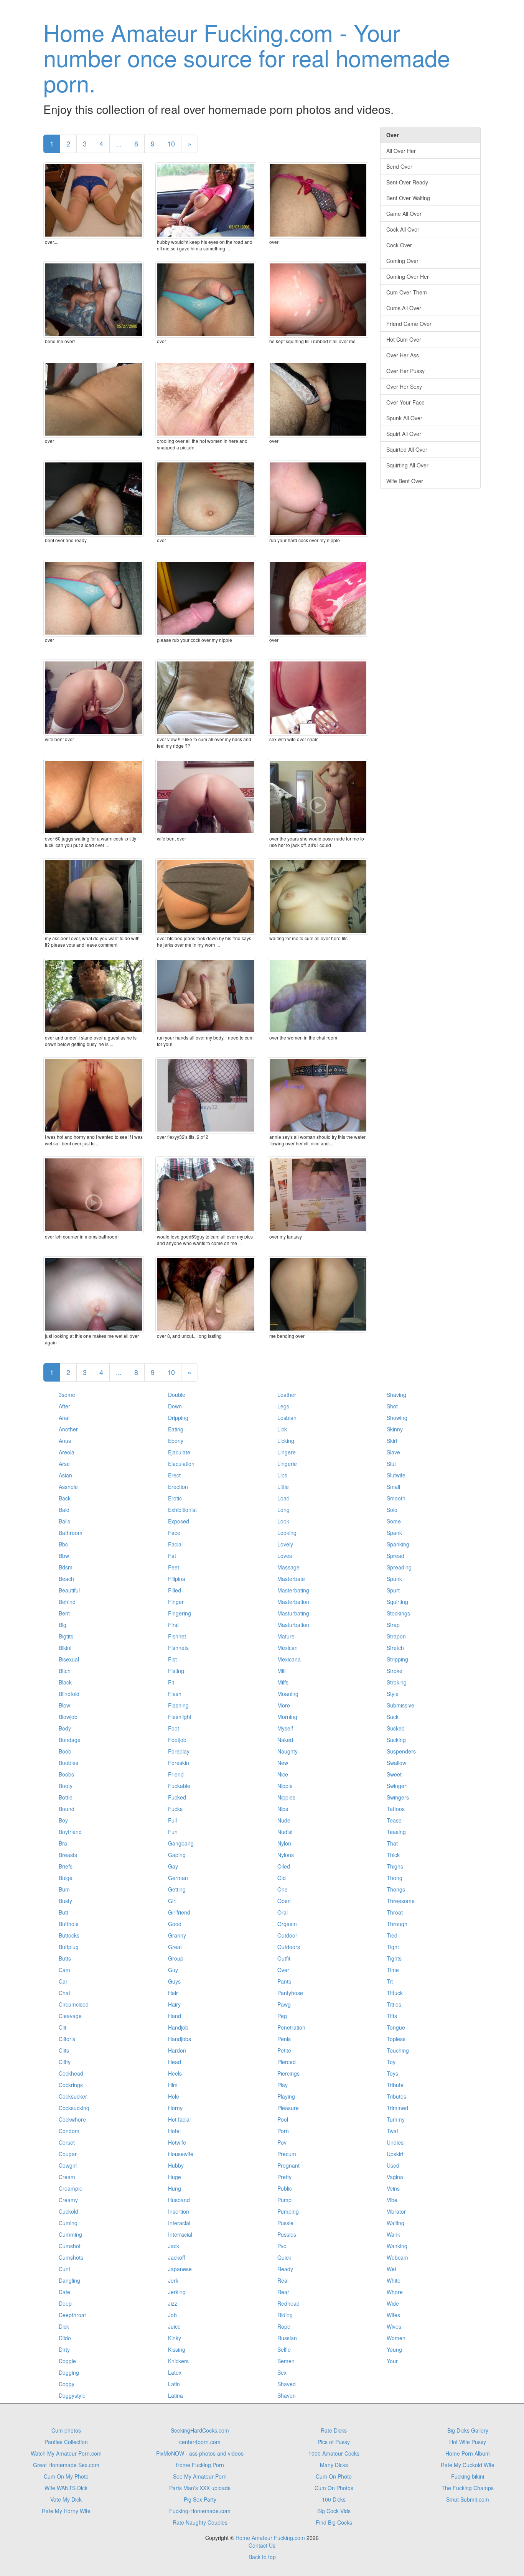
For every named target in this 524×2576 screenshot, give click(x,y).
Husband (179, 2200)
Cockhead (71, 2073)
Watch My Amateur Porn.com (66, 2453)
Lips (282, 1475)
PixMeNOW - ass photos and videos (200, 2453)
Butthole (69, 1924)
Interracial (180, 2234)
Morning (287, 1717)
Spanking (398, 1544)
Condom (69, 2131)
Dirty (64, 2349)
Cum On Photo (334, 2476)
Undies (395, 2142)
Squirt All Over (404, 434)
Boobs (66, 1774)
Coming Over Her (408, 276)
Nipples (286, 1797)
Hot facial (179, 2119)
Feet (174, 1567)
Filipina (177, 1579)
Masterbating (293, 1590)
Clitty (65, 2062)
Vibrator (396, 2211)
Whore (395, 2292)
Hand (175, 2016)
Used (393, 2165)
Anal (64, 1418)
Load (283, 1498)
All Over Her (401, 151)
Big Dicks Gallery (468, 2430)
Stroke (395, 1671)
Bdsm (66, 1567)
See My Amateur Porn (200, 2476)
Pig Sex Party (200, 2499)
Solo (392, 1510)
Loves (285, 1556)
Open (284, 1901)
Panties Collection (66, 2442)
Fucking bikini (468, 2476)
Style (393, 1694)
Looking (287, 1533)
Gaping (177, 1855)
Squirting (397, 1602)
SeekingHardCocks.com (200, 2430)
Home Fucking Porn (200, 2465)
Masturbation (293, 1625)
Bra (63, 1843)
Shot (392, 1406)
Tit (390, 1981)
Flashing (178, 1705)
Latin (174, 2384)
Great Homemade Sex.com (66, 2465)
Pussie (285, 2223)
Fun (173, 1832)
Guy (173, 1970)
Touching (398, 2050)
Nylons (286, 1855)
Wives (394, 2326)
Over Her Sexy (404, 387)
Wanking (397, 2246)
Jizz (173, 2303)
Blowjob (68, 1717)
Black (65, 1682)
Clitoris (67, 2039)
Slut (391, 1464)
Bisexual (69, 1659)
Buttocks (69, 1935)
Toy (391, 2062)
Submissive (400, 1705)
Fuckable (179, 1786)
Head (175, 2062)
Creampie (71, 2188)
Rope (284, 2326)
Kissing (177, 2349)
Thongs (396, 1889)
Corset (67, 2142)
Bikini (65, 1648)
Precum (287, 2154)
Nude (284, 1820)
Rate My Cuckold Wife (468, 2465)
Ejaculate (179, 1452)
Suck (393, 1717)
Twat (392, 2131)
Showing (397, 1418)
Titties (394, 2004)
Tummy (396, 2119)
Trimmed (397, 2108)
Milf (282, 1671)
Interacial (179, 2223)
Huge (175, 2177)
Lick (282, 1429)
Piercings (288, 2073)
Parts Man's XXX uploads (200, 2488)
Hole (174, 2096)
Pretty (284, 2177)
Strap (393, 1625)
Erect (174, 1475)
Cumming (70, 2234)
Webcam (397, 2257)
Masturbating (293, 1613)
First (173, 1625)
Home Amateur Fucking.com (270, 2538)
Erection (178, 1487)
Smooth (396, 1498)
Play (283, 2085)
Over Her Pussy (405, 371)
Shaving (396, 1395)
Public (285, 2188)
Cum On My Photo (66, 2476)
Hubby (176, 2165)
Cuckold (68, 2211)
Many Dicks (334, 2465)
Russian (287, 2338)
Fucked (177, 1797)
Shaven (287, 2395)
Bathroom (71, 1533)
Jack (174, 2246)
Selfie (284, 2349)
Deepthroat (72, 2315)
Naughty (288, 1751)
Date (64, 2292)
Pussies (287, 2234)
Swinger (396, 1786)
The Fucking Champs (468, 2488)
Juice (174, 2326)
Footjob (177, 1740)
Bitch (65, 1671)
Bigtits (66, 1636)
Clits (64, 2050)
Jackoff (176, 2257)
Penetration (291, 2027)
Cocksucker (73, 2096)
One (283, 1889)
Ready (285, 2269)
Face (174, 1533)
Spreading (399, 1567)
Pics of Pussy (334, 2442)
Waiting (395, 2223)
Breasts (68, 1855)
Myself (285, 1728)
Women (396, 2338)
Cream (67, 2177)
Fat (172, 1556)
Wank (393, 2234)
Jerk (173, 2280)
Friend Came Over (409, 324)
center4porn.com (200, 2442)
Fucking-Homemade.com (200, 2511)
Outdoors (289, 1947)
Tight (393, 1947)
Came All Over (404, 214)
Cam (64, 1970)
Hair (173, 1993)
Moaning (288, 1694)
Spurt (393, 1590)
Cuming (68, 2223)
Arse (64, 1464)
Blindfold (69, 1694)
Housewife (181, 2154)
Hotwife (177, 2142)
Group (176, 1958)
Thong (395, 1878)
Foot (174, 1728)
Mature (286, 1636)
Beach (66, 1579)
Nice (283, 1774)
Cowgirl (68, 2165)
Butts (65, 1958)
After (64, 1406)
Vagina (395, 2177)
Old (282, 1878)
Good (175, 1924)
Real (283, 2280)
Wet (391, 2269)
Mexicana (289, 1659)
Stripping (397, 1659)
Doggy (67, 2384)
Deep (65, 2303)
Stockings (398, 1613)
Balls (64, 1521)
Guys (174, 1981)
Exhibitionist (182, 1510)
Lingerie (287, 1464)
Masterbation (293, 1602)
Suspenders (401, 1751)
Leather (287, 1395)
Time (393, 1970)
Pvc (282, 2246)
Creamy (68, 2200)
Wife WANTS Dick (66, 2488)
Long (283, 1510)
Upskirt (395, 2154)
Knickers (178, 2361)
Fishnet (177, 1636)
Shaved (287, 2384)
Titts (392, 2016)
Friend (176, 1774)
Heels (175, 2073)
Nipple (285, 1786)
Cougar (68, 2154)
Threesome (401, 1901)
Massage (288, 1567)
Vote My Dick (66, 2499)
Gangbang (181, 1843)
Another (68, 1429)
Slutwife (396, 1475)
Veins (393, 2188)
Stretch (395, 1648)
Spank (394, 1533)
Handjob (178, 2027)
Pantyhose (290, 1993)
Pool (283, 2119)
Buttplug (69, 1947)
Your (392, 2361)
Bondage (70, 1740)
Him (173, 2085)
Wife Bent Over (405, 481)
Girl (172, 1901)
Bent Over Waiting (408, 198)
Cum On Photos (334, 2488)
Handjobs (180, 2039)
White (394, 2280)
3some (67, 1395)
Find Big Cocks (334, 2522)
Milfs (283, 1682)
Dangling (69, 2280)
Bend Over (399, 166)
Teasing (396, 1832)
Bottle (66, 1797)
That (392, 1843)
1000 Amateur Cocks (334, 2453)
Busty (65, 1901)
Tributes (396, 2096)
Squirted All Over (407, 449)
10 (171, 143)
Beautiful (69, 1590)
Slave (393, 1452)
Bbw (64, 1556)
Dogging (69, 2372)
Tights (394, 1958)
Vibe (392, 2200)
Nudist (285, 1832)
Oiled (284, 1866)
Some (394, 1521)
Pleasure (288, 2108)
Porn (283, 2131)
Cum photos (66, 2430)
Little (283, 1487)
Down (175, 1406)
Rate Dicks (334, 2430)
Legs (283, 1406)
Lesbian (287, 1418)
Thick (393, 1855)
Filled (175, 1590)
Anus (65, 1441)
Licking (286, 1441)
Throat (395, 1912)
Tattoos (396, 1809)
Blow (64, 1705)
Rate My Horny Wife (66, 2511)
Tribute (395, 2085)
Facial (175, 1544)
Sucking (396, 1740)
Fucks (175, 1809)
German (178, 1878)
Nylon (284, 1843)
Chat (64, 1993)
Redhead (288, 2303)
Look (283, 1521)
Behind (67, 1602)
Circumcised (74, 2004)
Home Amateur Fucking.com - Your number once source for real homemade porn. (247, 57)
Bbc (63, 1544)
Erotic (175, 1498)
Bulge (66, 1878)
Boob (65, 1751)
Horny (175, 2108)
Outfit (284, 1958)
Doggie (67, 2361)
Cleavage (70, 2016)
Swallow (396, 1763)
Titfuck (395, 1993)
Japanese (180, 2269)
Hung (175, 2188)
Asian (65, 1475)
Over (283, 1970)
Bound (67, 1809)
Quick (284, 2257)
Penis (284, 2039)
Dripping (178, 1418)
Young (394, 2349)
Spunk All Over (404, 418)
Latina (175, 2395)
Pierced (287, 2062)
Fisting (176, 1671)
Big (63, 1625)
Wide (393, 2303)
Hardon (177, 2050)
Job (172, 2315)
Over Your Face (405, 402)
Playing (286, 2096)
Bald (64, 1510)
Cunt (64, 2269)
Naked (285, 1740)
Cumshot (70, 2246)
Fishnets (178, 1648)
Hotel (174, 2131)
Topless (396, 2039)
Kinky (175, 2338)
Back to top (262, 2557)
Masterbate (291, 1579)
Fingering (180, 1613)
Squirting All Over (407, 465)
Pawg (284, 2004)
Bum (64, 1889)
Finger (176, 1602)
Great (175, 1947)
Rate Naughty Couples (200, 2522)
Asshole (68, 1487)
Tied (392, 1935)
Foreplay (179, 1751)
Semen (286, 2361)
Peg (282, 2016)
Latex (175, 2372)
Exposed (179, 1521)
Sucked (396, 1728)
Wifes (393, 2315)
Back (65, 1498)
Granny (177, 1935)
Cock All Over (403, 229)
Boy (63, 1820)
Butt (63, 1912)
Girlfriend (179, 1912)
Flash (175, 1694)
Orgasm (287, 1924)
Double (177, 1395)
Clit (63, 2027)
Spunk (394, 1579)
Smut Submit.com (468, 2499)
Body (65, 1728)
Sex (282, 2372)
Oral (283, 1912)
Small (393, 1487)
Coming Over (402, 261)
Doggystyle (72, 2395)
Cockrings (71, 2085)
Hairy (174, 2004)
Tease (394, 1820)
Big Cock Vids (334, 2511)
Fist (172, 1659)
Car (63, 1981)
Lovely (285, 1544)
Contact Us (262, 2545)
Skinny (395, 1429)
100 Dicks (334, 2499)
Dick (64, 2326)
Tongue (396, 2027)
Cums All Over (404, 308)
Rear (283, 2292)
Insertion (179, 2211)
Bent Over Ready (407, 182)
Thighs (395, 1866)
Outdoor (287, 1935)
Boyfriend (70, 1832)
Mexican (288, 1648)
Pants (284, 1981)
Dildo (65, 2338)
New (283, 1763)
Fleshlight (180, 1717)
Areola (67, 1452)
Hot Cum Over (404, 339)
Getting (177, 1889)
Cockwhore (72, 2119)
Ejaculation (181, 1464)
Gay (173, 1866)
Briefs (66, 1866)
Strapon (396, 1636)
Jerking (177, 2292)
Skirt (392, 1441)
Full (172, 1820)
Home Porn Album (468, 2453)
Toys (392, 2073)
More (284, 1705)
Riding (285, 2315)
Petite (284, 2050)
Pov (282, 2142)
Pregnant (288, 2165)
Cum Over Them (407, 292)
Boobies (68, 1763)
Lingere (287, 1452)
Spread (395, 1556)
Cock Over (399, 245)
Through (397, 1924)
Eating (176, 1429)
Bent (64, 1613)
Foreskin (179, 1763)
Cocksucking (74, 2108)
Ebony (176, 1441)
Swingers (398, 1797)
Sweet (394, 1774)
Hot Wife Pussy (468, 2442)
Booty (66, 1786)
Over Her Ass (403, 355)
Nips (283, 1809)
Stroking (397, 1682)
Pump (284, 2200)
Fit (171, 1682)
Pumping (288, 2211)
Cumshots (71, 2257)
